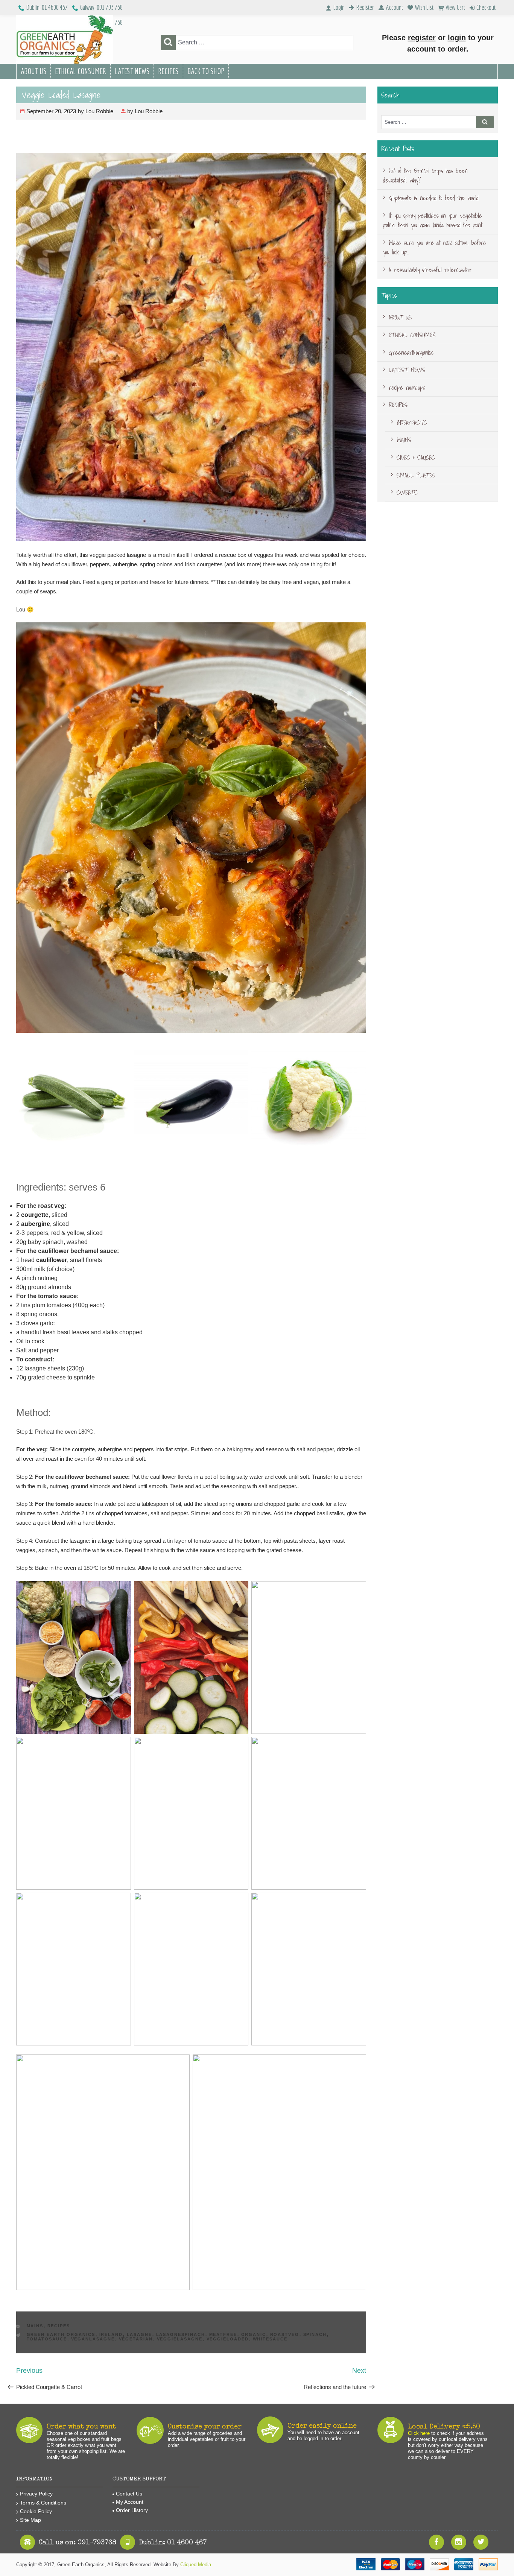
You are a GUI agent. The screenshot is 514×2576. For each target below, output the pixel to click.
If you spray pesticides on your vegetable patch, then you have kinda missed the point (433, 220)
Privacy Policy (36, 2494)
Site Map (30, 2520)
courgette (35, 1215)
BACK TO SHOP (206, 71)
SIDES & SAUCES (416, 458)
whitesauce (270, 2339)
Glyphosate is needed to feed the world (434, 198)
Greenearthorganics (411, 353)
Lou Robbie (99, 111)
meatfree (223, 2334)
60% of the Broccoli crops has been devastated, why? (425, 176)
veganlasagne (93, 2339)
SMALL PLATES (416, 475)
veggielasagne (180, 2339)
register (422, 38)
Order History (132, 2510)
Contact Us (129, 2494)
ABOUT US (33, 71)
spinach (315, 2334)
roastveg (285, 2334)
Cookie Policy (36, 2511)
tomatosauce (47, 2339)
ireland (111, 2334)
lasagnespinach (181, 2334)
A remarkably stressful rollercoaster (430, 270)
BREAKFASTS (412, 423)
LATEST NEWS (132, 71)
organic (254, 2334)
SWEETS (407, 493)
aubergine (36, 1224)
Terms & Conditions (43, 2503)
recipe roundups (407, 388)
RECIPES (168, 71)
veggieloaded (228, 2339)
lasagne (140, 2334)
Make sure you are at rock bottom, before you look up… (435, 248)
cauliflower (52, 1260)
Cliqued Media (196, 2565)
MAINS (35, 2326)
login (457, 38)
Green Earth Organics (61, 2334)
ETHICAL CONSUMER (81, 71)
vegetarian (136, 2339)
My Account (130, 2502)
